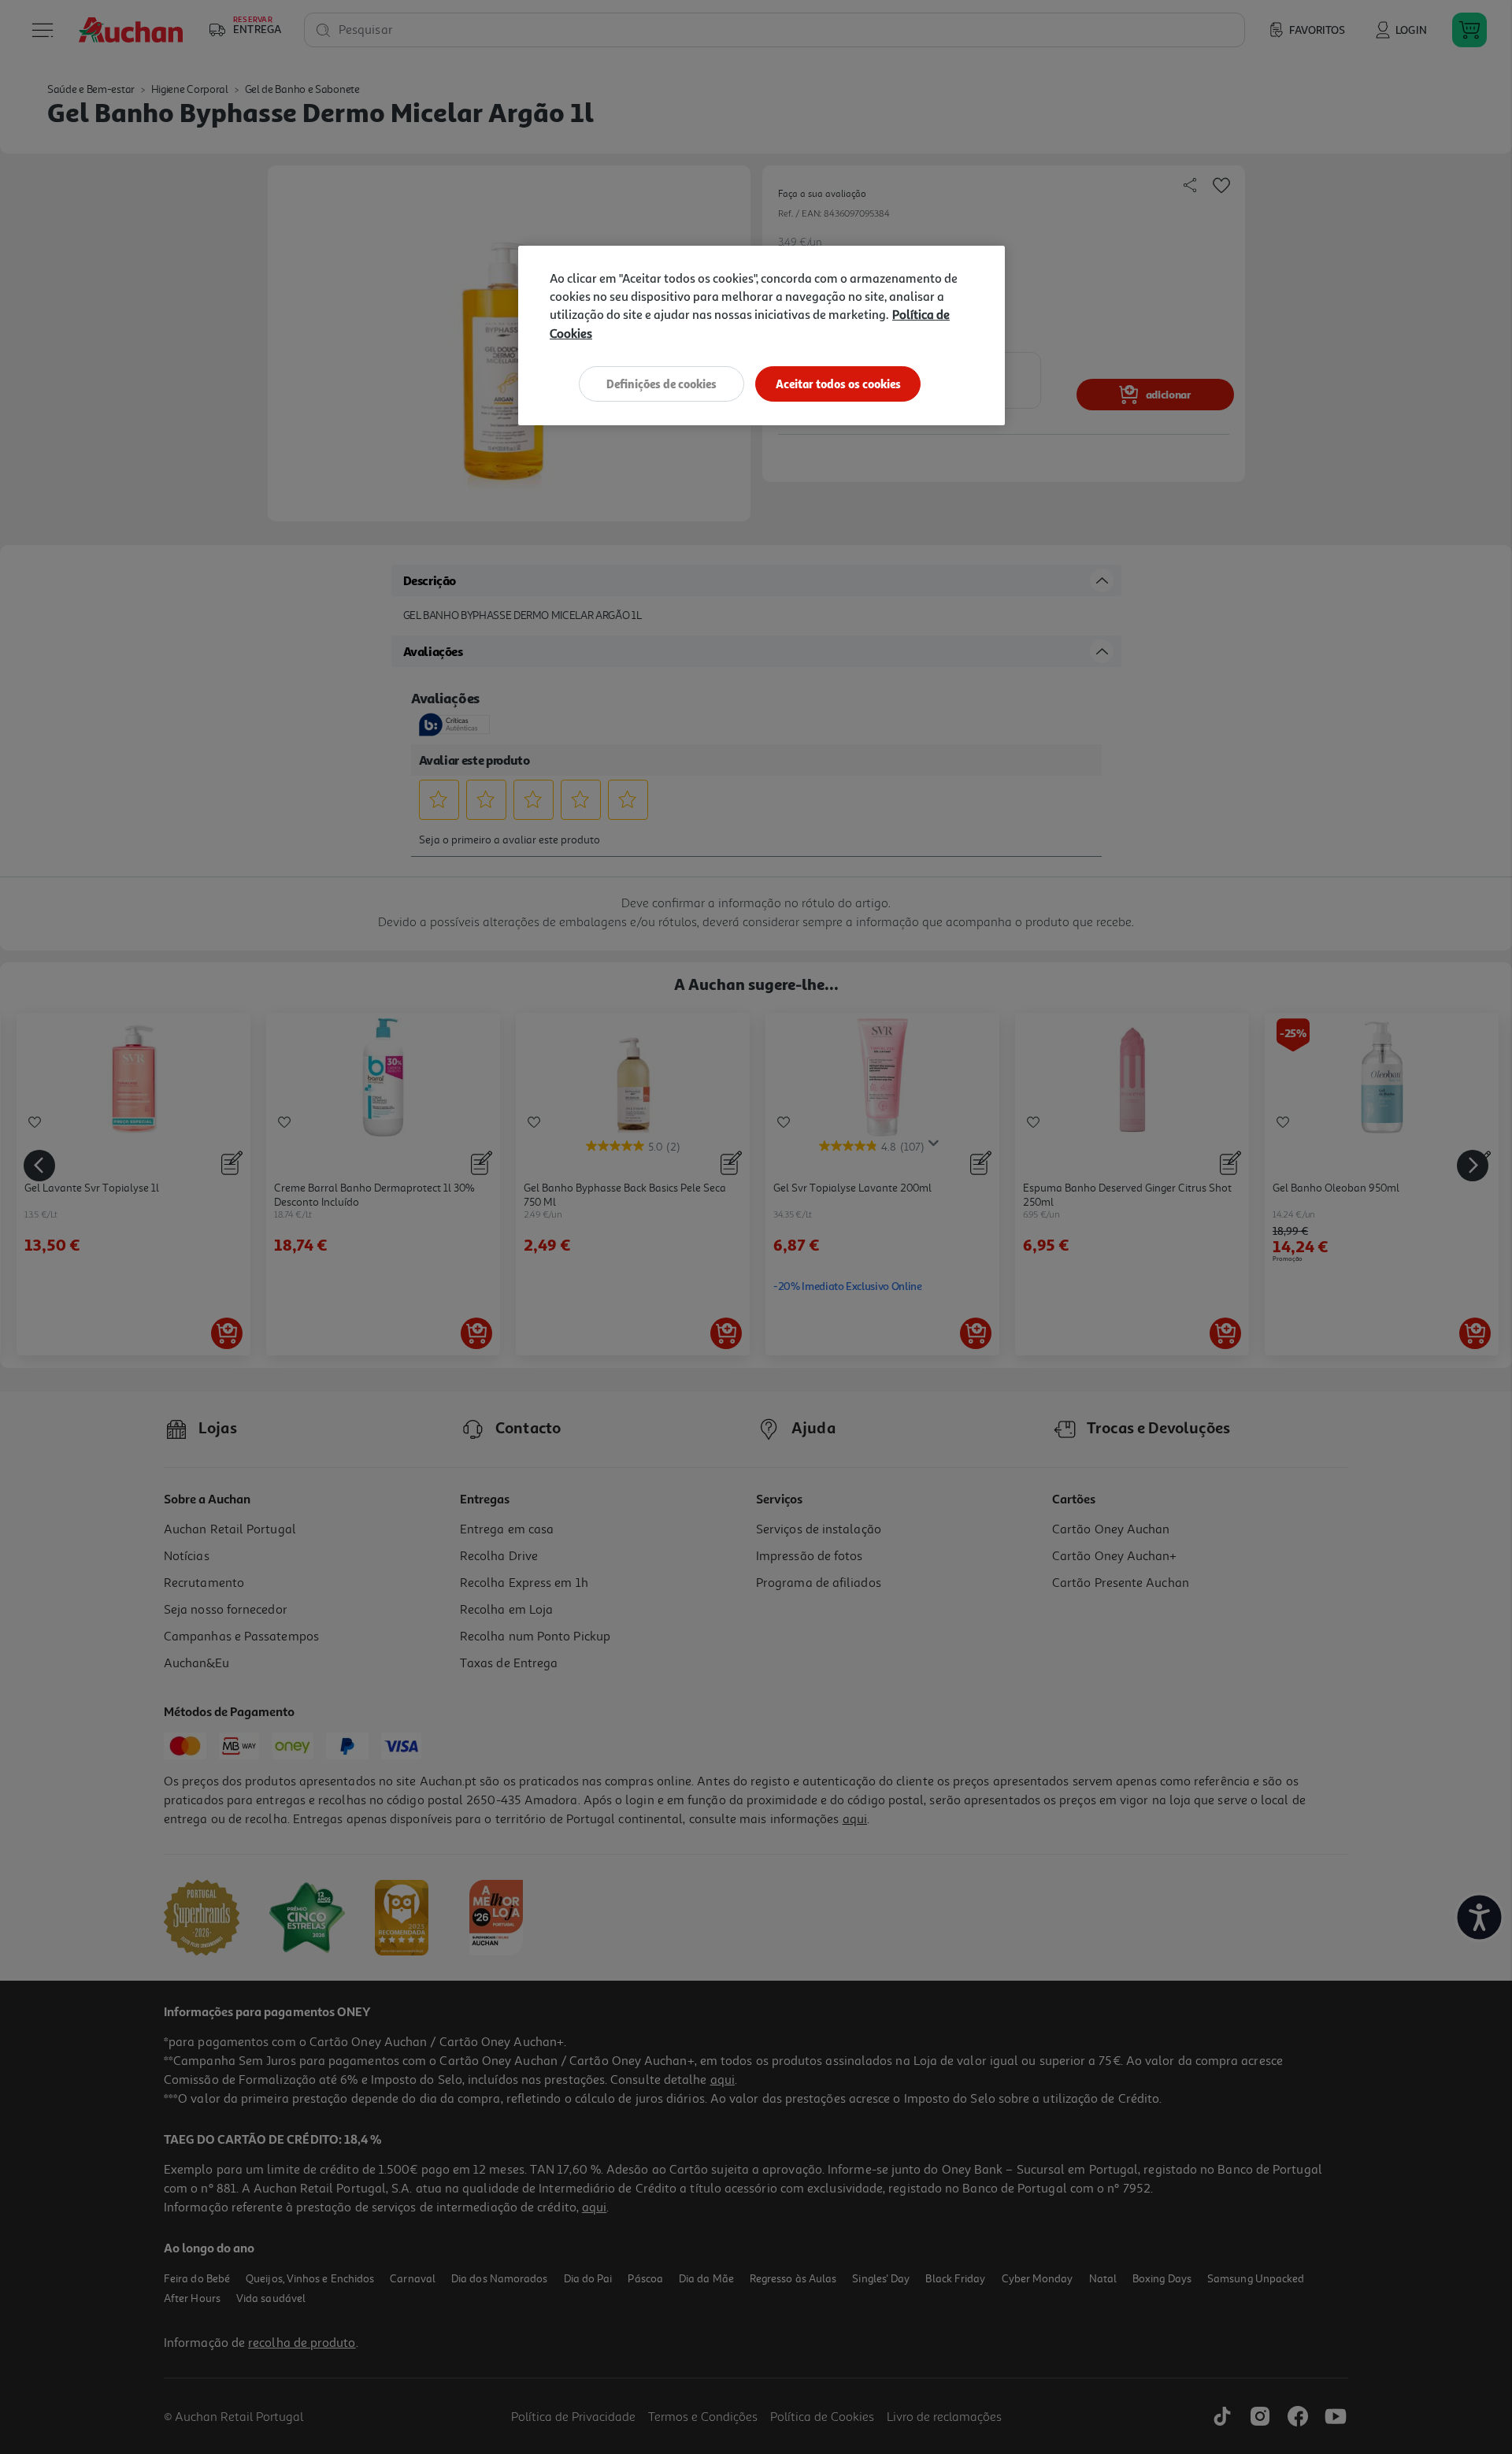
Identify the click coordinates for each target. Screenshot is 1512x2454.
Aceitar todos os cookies (838, 384)
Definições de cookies (661, 384)
